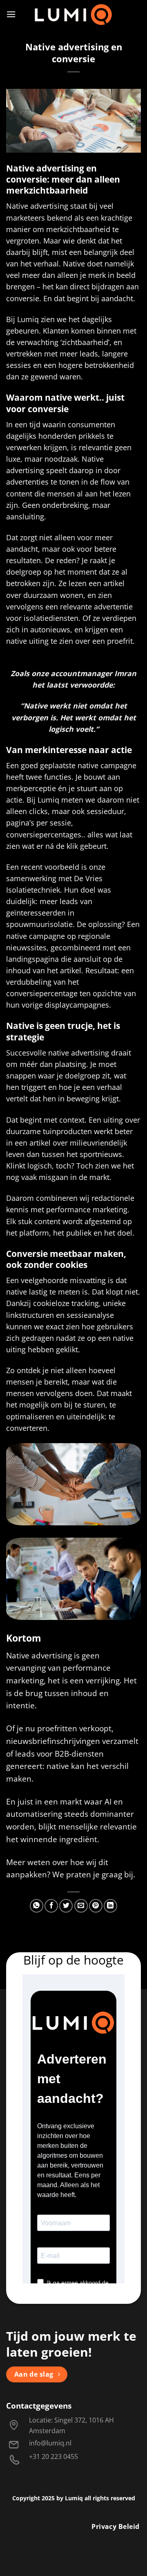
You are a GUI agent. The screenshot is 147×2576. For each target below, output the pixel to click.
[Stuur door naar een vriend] (81, 1906)
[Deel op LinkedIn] (110, 1906)
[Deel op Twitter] (66, 1906)
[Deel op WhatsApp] (37, 1906)
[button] (11, 14)
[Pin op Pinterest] (96, 1906)
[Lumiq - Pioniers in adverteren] (74, 14)
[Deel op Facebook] (51, 1906)
